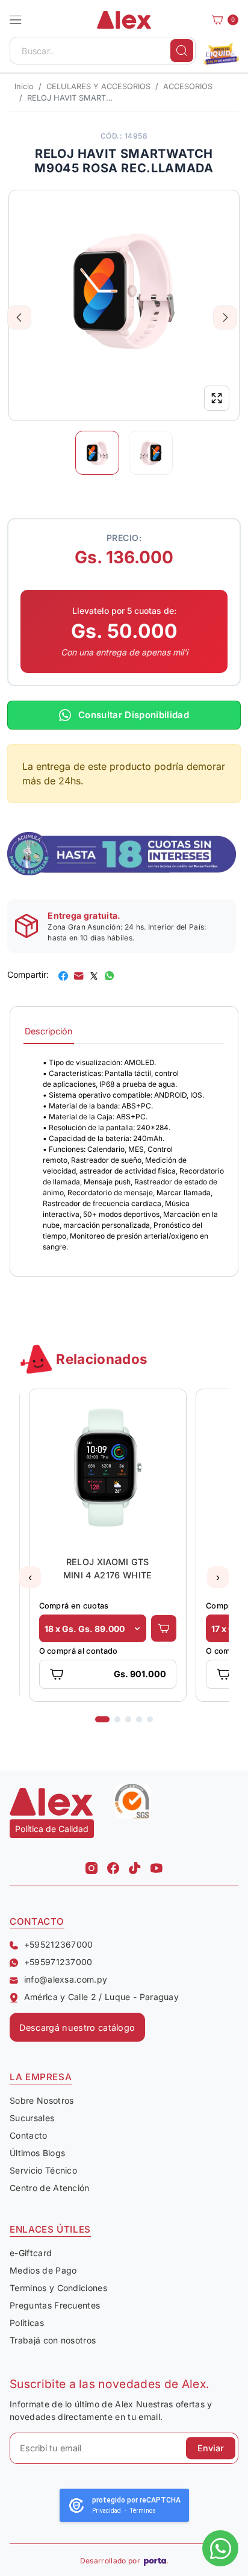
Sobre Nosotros (42, 2100)
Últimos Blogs (37, 2153)
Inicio (24, 86)
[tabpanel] (124, 1155)
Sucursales (32, 2118)
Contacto (29, 2135)
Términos (143, 2511)
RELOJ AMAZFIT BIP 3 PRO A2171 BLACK (107, 1568)
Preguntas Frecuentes (55, 2305)
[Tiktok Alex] (135, 1865)
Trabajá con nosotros (53, 2340)
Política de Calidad (52, 1829)
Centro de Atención (50, 2188)
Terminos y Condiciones (58, 2288)
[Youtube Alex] (157, 1865)
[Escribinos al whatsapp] (220, 2548)
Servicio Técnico (43, 2170)
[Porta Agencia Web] (156, 2561)
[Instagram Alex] (91, 1865)
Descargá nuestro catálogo (77, 2027)
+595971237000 (58, 1962)
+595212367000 (59, 1944)
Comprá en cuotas (73, 1606)
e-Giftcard (31, 2253)
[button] (16, 20)
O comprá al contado (78, 1651)
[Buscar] (182, 51)
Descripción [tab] (49, 1031)
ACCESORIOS (188, 86)
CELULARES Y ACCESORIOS (98, 86)
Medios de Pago (43, 2270)
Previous (20, 317)
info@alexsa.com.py (66, 1979)
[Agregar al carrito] (164, 1628)
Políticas (27, 2323)
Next (225, 317)
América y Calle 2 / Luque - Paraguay (101, 1997)
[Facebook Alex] (113, 1865)
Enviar (211, 2448)
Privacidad (107, 2511)
